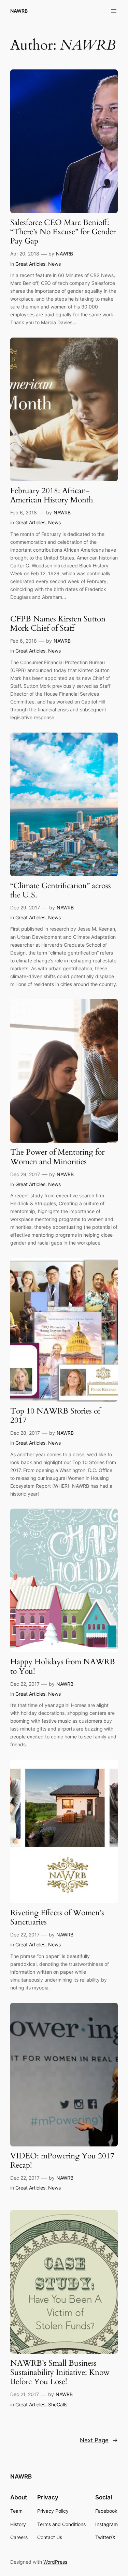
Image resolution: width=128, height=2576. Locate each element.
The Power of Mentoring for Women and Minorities (57, 1157)
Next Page (99, 2440)
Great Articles (30, 264)
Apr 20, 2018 (25, 254)
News (54, 264)
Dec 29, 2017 (25, 908)
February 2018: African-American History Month (52, 496)
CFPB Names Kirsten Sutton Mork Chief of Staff (58, 624)
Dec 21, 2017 (25, 2394)
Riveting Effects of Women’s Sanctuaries (57, 1918)
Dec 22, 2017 (25, 1684)
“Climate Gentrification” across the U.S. (61, 891)
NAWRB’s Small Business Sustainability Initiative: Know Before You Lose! (60, 2373)
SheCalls (58, 2404)
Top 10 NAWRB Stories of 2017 (55, 1416)
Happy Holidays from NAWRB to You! (63, 1667)
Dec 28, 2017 (25, 1433)
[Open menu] (114, 11)
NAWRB (19, 11)
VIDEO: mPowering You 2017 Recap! (62, 2161)
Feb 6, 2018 (24, 512)
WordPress (55, 2562)
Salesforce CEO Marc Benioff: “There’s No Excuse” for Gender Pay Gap (63, 232)
